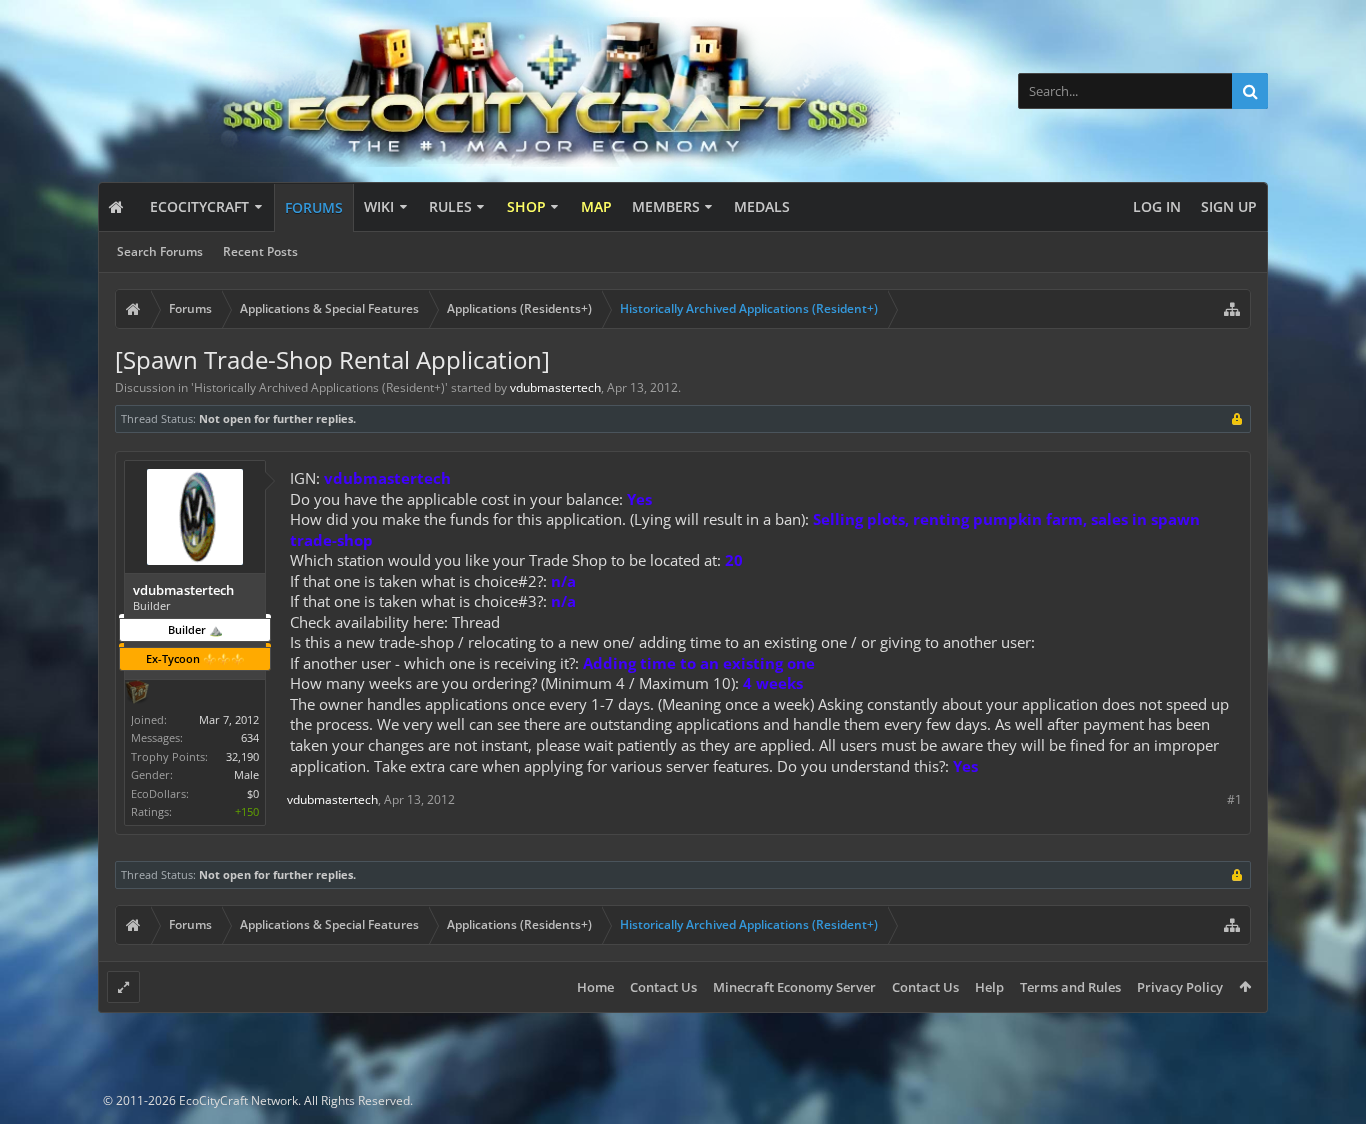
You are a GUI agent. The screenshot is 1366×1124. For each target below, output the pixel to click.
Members (666, 206)
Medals (762, 206)
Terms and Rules (1070, 987)
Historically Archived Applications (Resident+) (319, 387)
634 (250, 737)
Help (989, 987)
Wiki (379, 206)
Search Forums (160, 251)
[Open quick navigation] (1232, 309)
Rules (450, 206)
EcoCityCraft (199, 206)
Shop (526, 206)
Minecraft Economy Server (794, 987)
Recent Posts (260, 251)
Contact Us (663, 987)
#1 (1234, 799)
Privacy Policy (1180, 987)
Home (595, 987)
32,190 (242, 756)
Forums (314, 207)
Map (596, 206)
